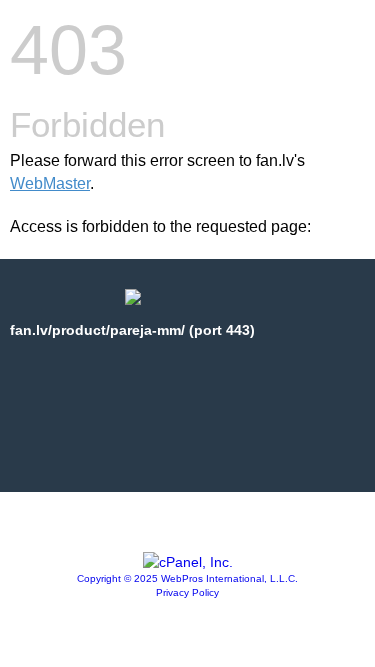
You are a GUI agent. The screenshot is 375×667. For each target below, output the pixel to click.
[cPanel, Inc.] (188, 562)
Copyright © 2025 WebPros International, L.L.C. (187, 578)
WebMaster (50, 183)
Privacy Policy (187, 592)
